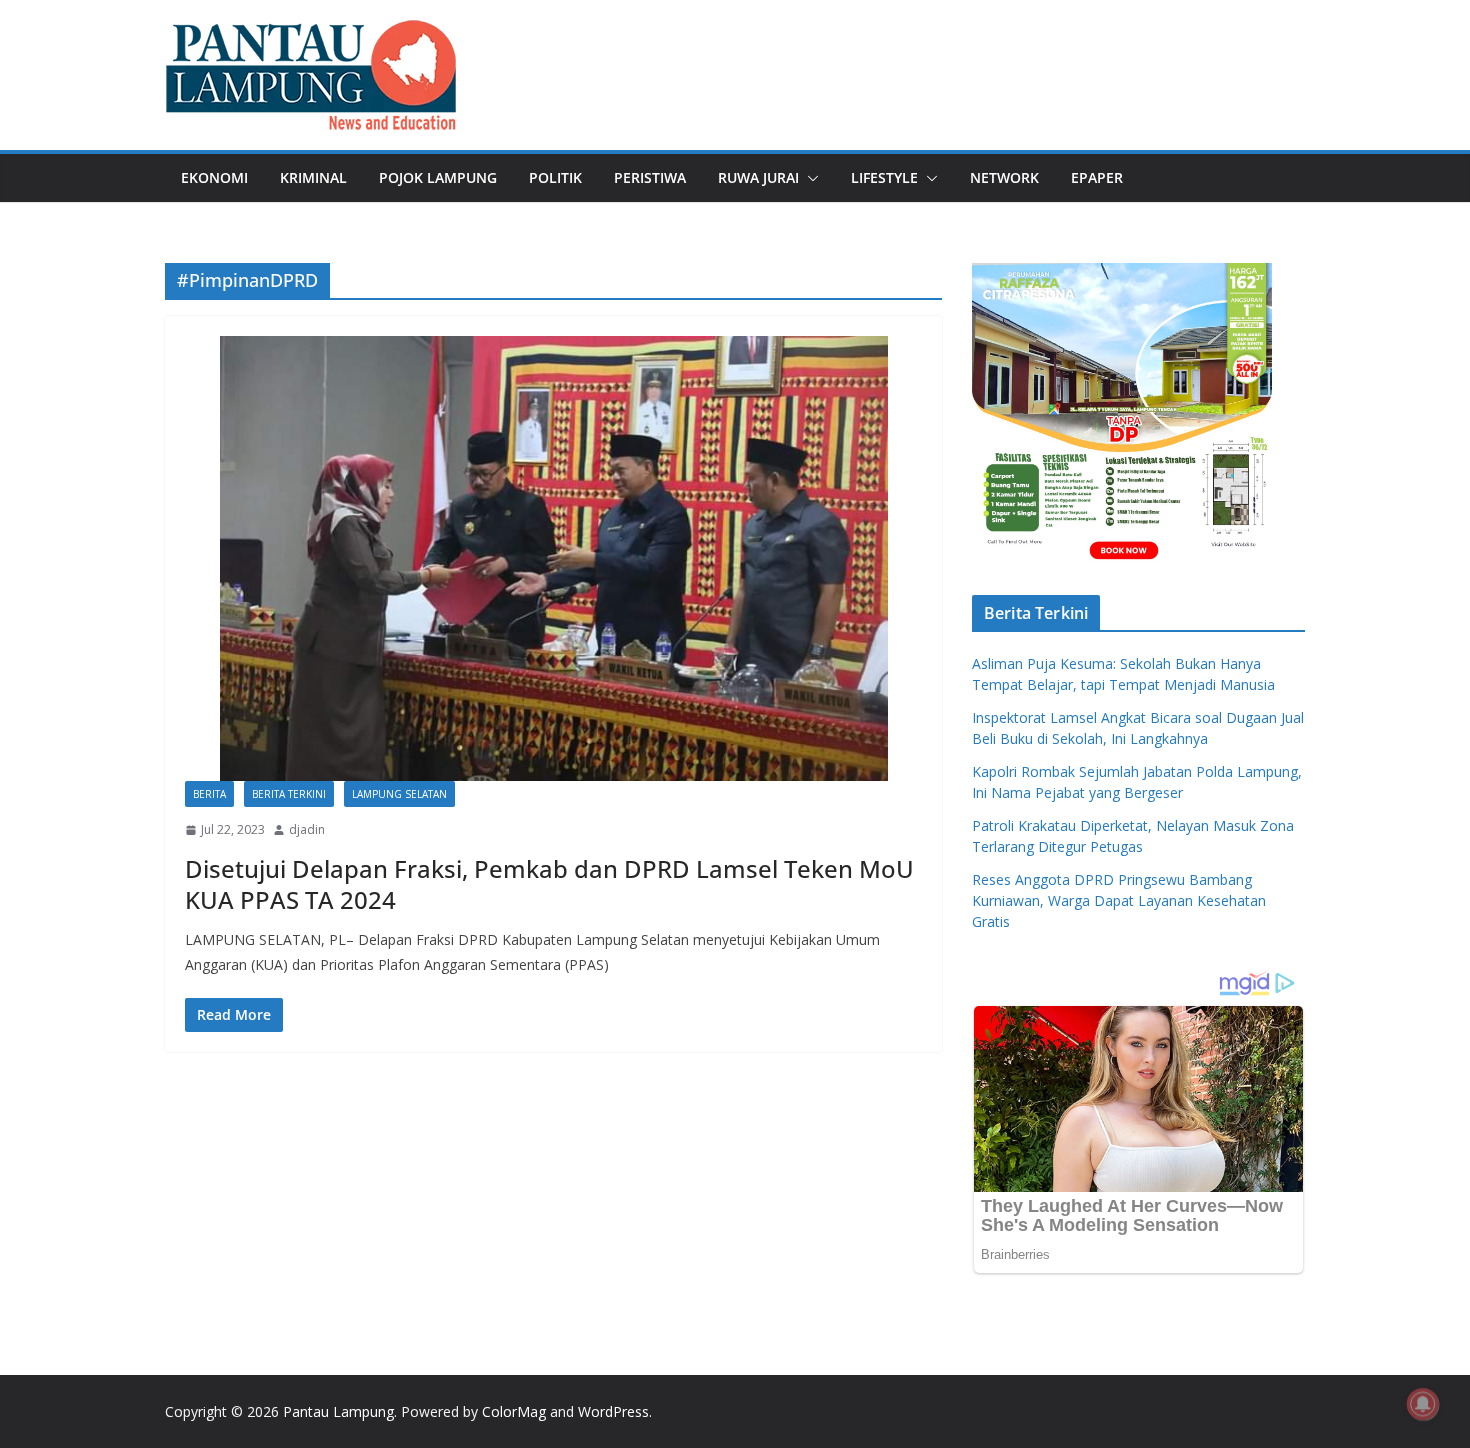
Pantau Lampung (338, 1411)
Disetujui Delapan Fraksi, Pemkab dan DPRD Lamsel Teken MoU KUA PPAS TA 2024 (549, 884)
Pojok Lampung (438, 177)
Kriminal (313, 177)
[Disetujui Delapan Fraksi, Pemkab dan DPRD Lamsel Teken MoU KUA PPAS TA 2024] (553, 558)
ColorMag (514, 1411)
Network (1004, 177)
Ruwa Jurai (758, 177)
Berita (209, 794)
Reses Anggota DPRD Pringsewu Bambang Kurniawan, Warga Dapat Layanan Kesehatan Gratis (1119, 900)
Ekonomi (214, 177)
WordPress (613, 1411)
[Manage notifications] (1423, 1404)
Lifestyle (884, 177)
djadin (307, 829)
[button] (809, 178)
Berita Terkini (289, 794)
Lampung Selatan (399, 794)
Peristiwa (650, 177)
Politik (555, 177)
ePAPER (1097, 177)
